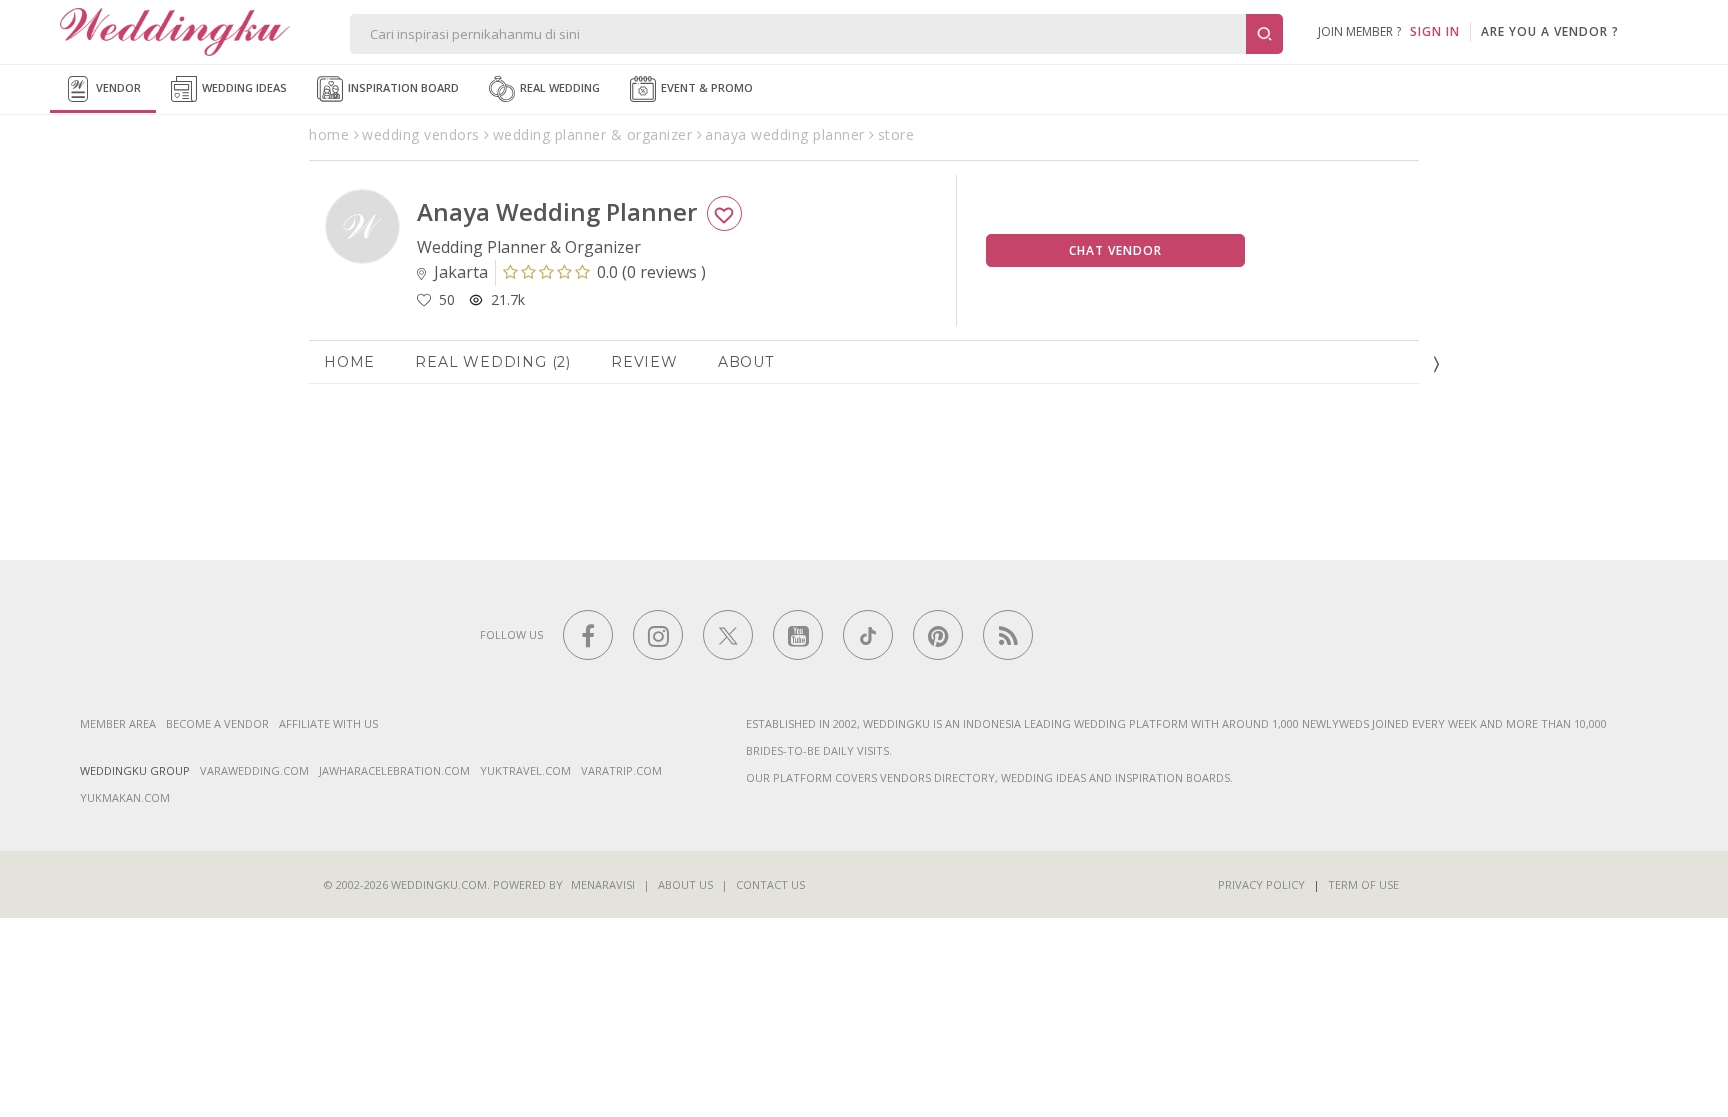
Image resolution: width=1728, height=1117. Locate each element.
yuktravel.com (525, 770)
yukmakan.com (125, 797)
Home (349, 362)
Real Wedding (558, 87)
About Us (685, 884)
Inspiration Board (402, 87)
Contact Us (770, 884)
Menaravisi (603, 884)
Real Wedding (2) (493, 362)
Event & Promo (705, 87)
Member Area (118, 723)
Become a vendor (217, 723)
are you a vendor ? (1550, 31)
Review (644, 362)
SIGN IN (1435, 31)
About (746, 362)
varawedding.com (254, 770)
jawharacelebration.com (394, 770)
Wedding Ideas (243, 87)
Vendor (117, 87)
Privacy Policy (1261, 884)
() (651, 272)
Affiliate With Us (328, 723)
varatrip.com (621, 770)
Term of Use (1363, 884)
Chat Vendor (1115, 250)
